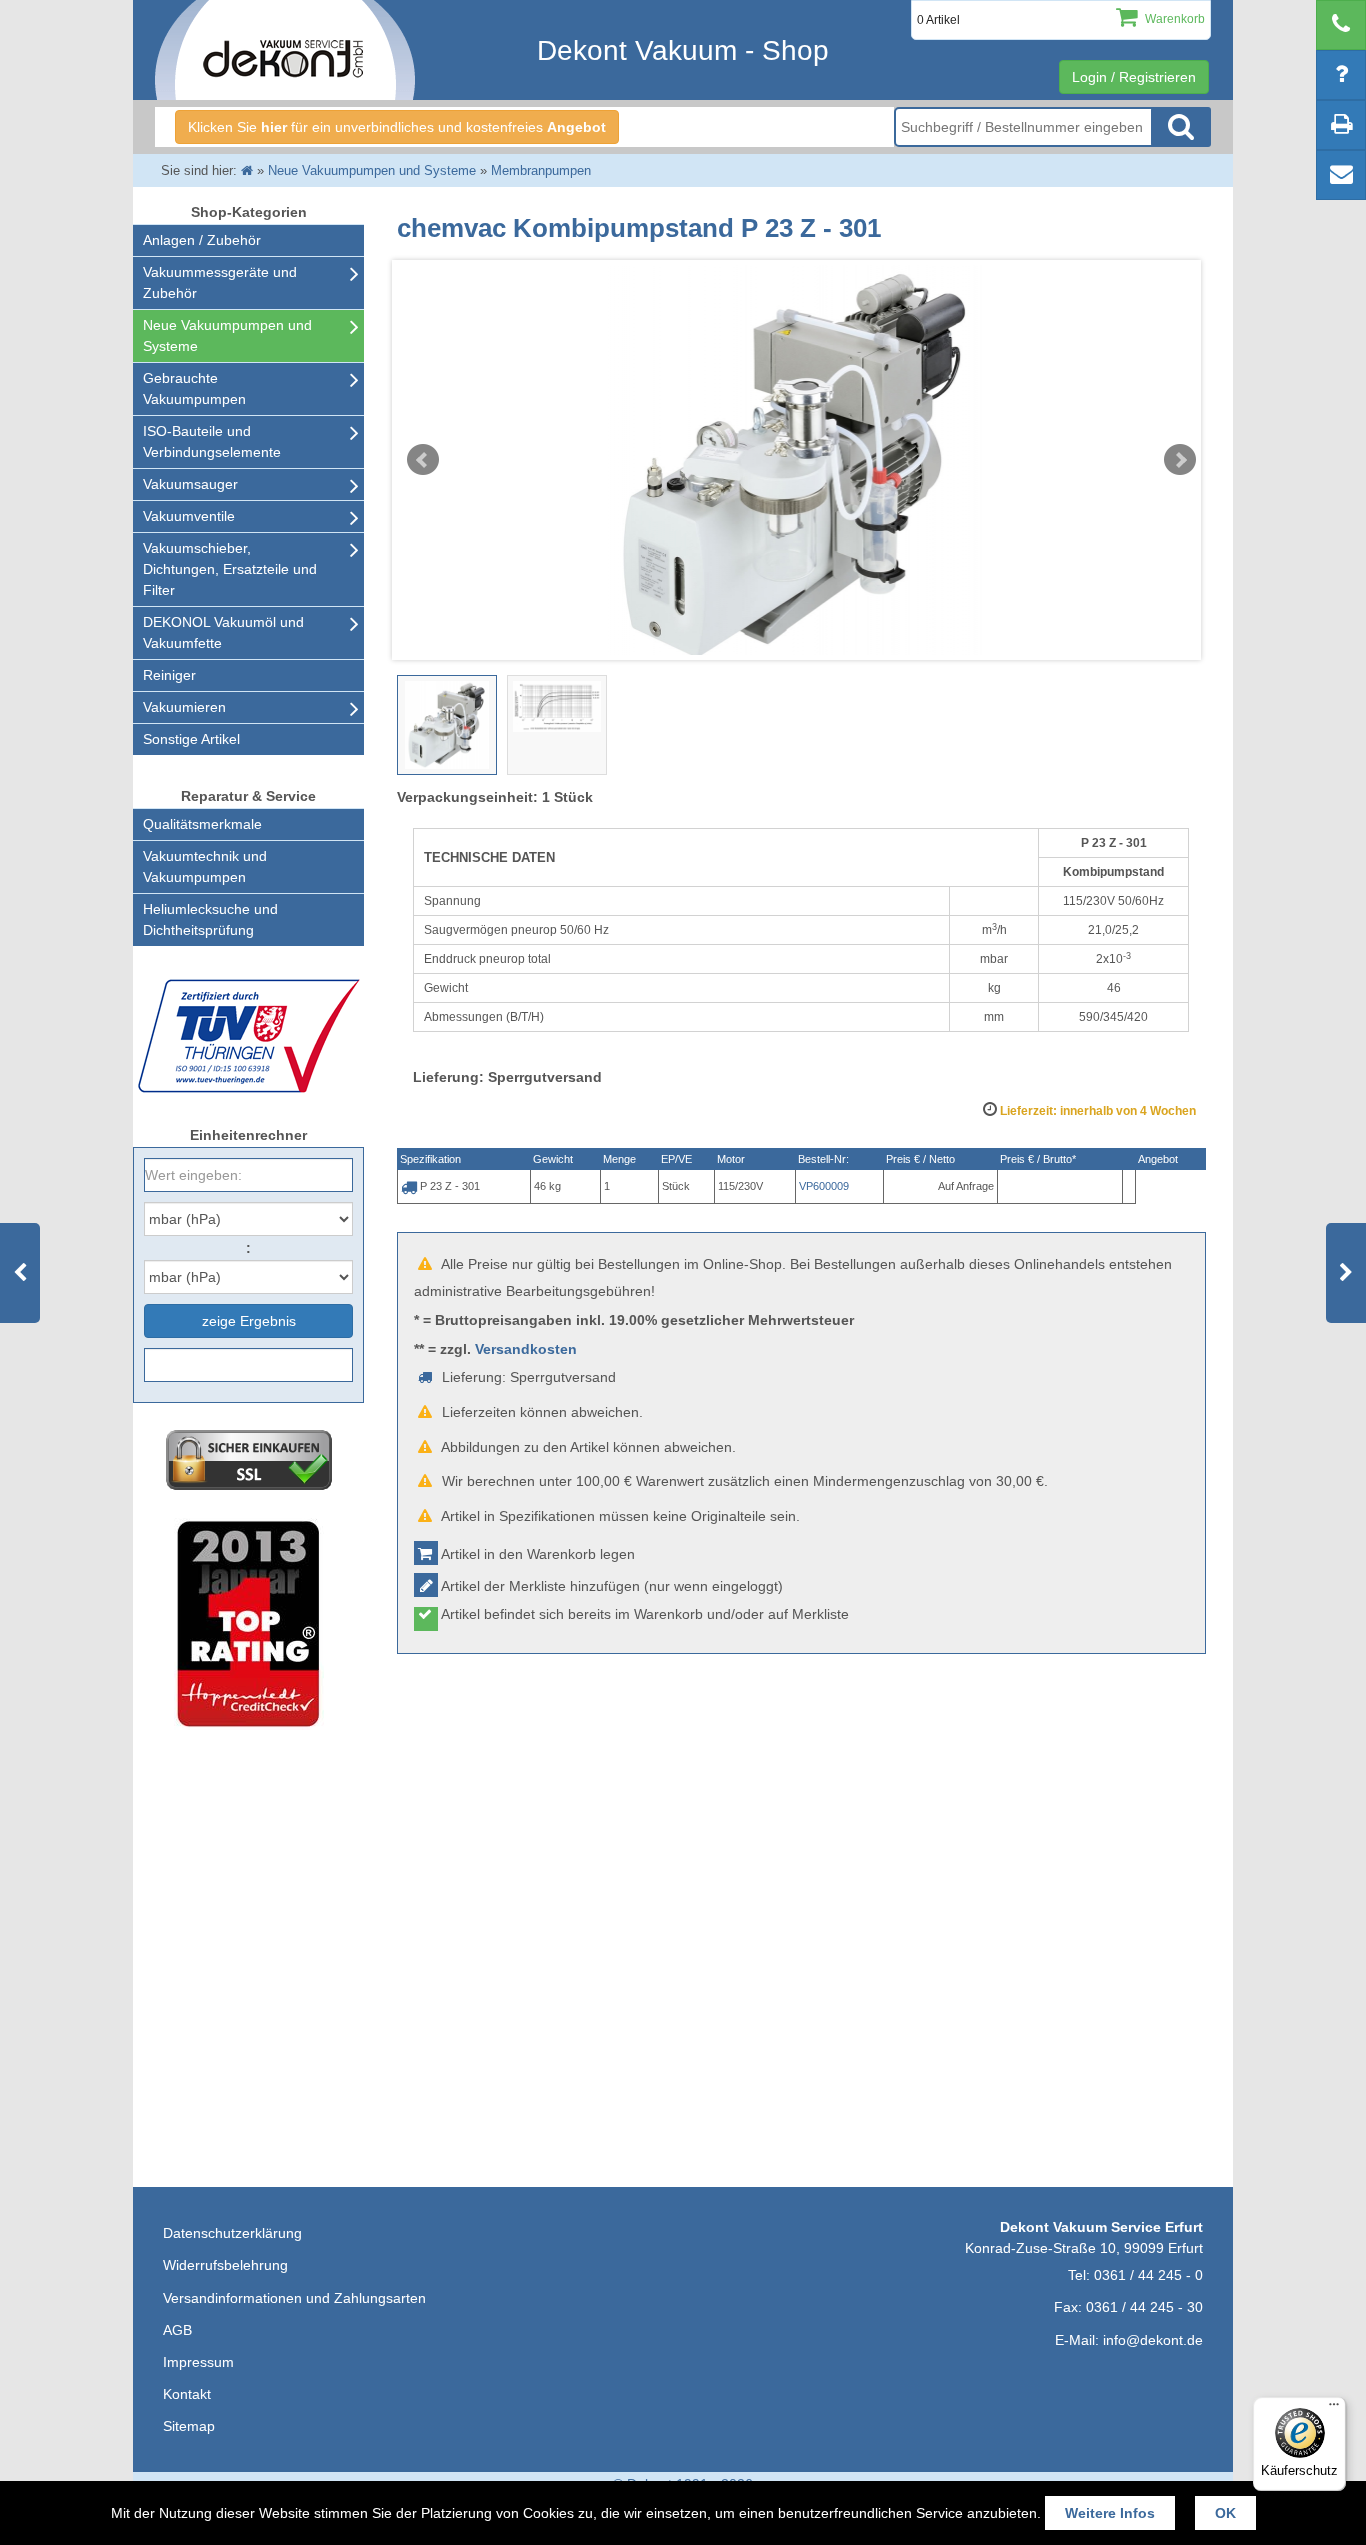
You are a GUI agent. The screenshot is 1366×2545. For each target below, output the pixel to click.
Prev (423, 460)
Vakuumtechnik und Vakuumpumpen (205, 866)
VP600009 (824, 1186)
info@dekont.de (1153, 2340)
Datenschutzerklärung (232, 2233)
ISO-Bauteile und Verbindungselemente (212, 441)
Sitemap (189, 2426)
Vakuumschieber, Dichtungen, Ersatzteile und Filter (230, 569)
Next (1180, 460)
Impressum (198, 2362)
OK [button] (1225, 2513)
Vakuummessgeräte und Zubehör (220, 282)
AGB (177, 2330)
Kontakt (187, 2394)
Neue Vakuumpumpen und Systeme (227, 335)
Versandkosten (526, 1349)
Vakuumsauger (190, 484)
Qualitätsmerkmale (202, 824)
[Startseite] (247, 170)
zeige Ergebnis (249, 1321)
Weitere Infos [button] (1110, 2513)
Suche (1181, 127)
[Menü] (1334, 2409)
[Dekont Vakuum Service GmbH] (285, 50)
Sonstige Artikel (191, 739)
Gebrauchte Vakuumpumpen (194, 388)
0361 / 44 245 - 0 (1148, 2275)
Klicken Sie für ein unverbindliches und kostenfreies (397, 127)
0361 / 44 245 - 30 (1144, 2307)
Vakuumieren (184, 707)
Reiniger (169, 675)
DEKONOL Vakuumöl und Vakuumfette (223, 632)
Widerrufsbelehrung (225, 2265)
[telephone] (1341, 25)
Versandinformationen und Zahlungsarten (294, 2298)
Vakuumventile (189, 516)
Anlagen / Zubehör (202, 240)
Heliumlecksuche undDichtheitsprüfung (210, 919)
